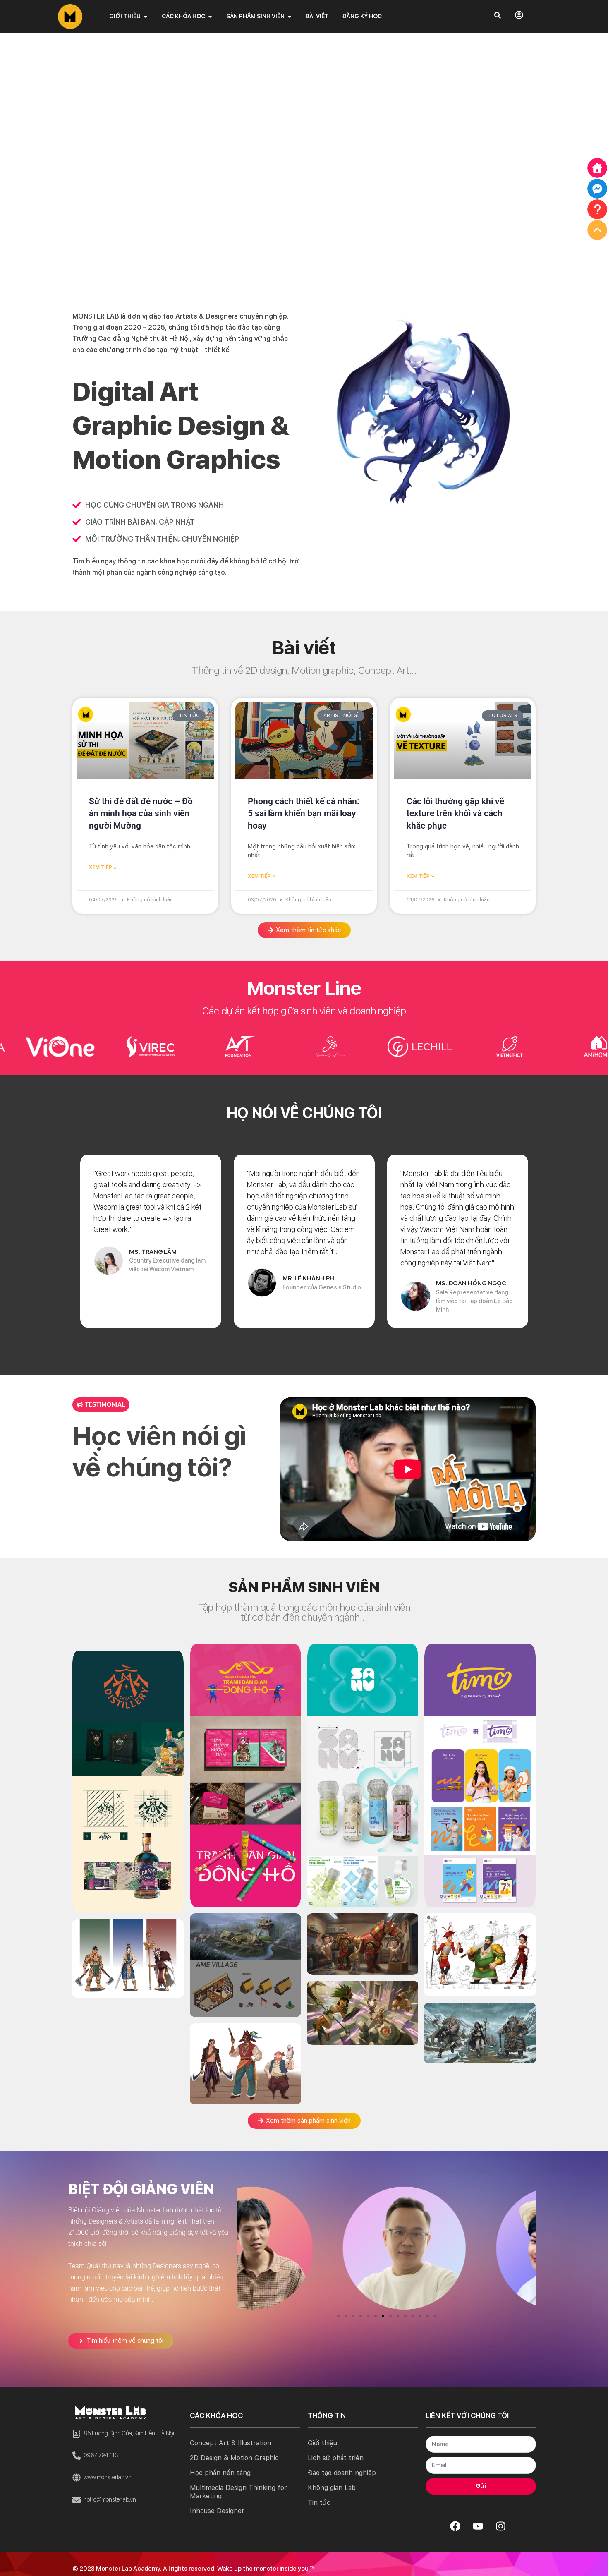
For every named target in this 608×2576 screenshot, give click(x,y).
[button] (338, 2316)
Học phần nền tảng (220, 2473)
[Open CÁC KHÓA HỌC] (210, 16)
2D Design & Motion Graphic (234, 2458)
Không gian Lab (332, 2488)
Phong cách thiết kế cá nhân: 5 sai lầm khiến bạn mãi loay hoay (304, 814)
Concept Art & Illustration (231, 2443)
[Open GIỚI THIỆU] (146, 16)
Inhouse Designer (217, 2511)
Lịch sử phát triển (336, 2458)
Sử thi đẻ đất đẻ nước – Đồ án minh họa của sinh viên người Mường (141, 814)
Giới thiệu (322, 2443)
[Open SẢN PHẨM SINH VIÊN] (290, 16)
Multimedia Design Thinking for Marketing (238, 2492)
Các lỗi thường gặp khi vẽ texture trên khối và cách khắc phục (455, 814)
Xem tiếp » (103, 867)
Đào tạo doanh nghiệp (342, 2473)
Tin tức (319, 2503)
